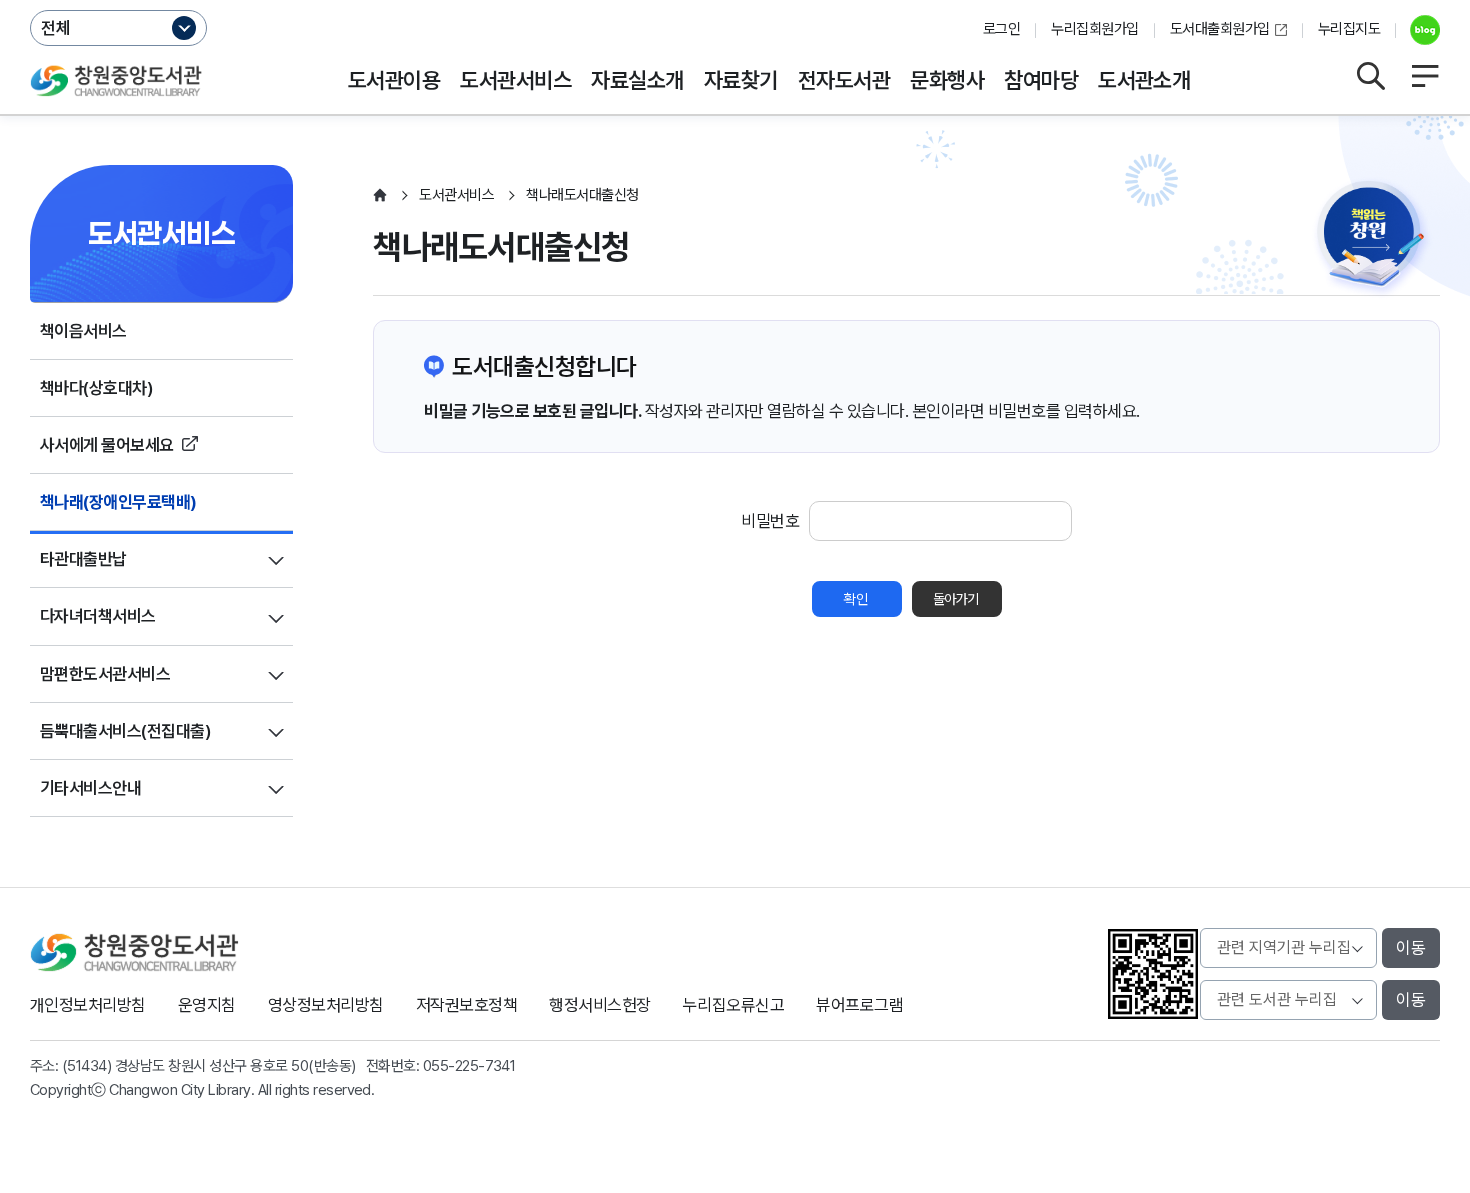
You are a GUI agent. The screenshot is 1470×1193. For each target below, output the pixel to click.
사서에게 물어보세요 (107, 445)
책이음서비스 (83, 331)
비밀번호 (770, 521)
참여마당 (1041, 80)
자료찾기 (741, 80)
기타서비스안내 (90, 788)
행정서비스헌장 (599, 1005)
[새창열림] (1417, 30)
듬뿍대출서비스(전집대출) (125, 731)
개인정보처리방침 (88, 1005)
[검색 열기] (1370, 76)
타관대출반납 (83, 559)
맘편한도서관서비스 (105, 674)
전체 (56, 28)
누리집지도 (1349, 29)
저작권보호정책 (466, 1005)
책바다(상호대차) (96, 388)
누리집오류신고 (733, 1005)
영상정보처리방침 (326, 1005)
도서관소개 (1144, 80)
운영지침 (207, 1005)
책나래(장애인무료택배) (118, 502)
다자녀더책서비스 (98, 616)
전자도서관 (844, 80)
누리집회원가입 (1094, 29)
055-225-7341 (469, 1066)
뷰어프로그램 (859, 1005)
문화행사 (947, 80)
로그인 (1001, 29)
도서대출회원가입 (1220, 29)
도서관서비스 (515, 80)
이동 (1411, 948)
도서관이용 (394, 80)
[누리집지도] (1425, 76)
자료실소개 (637, 80)
